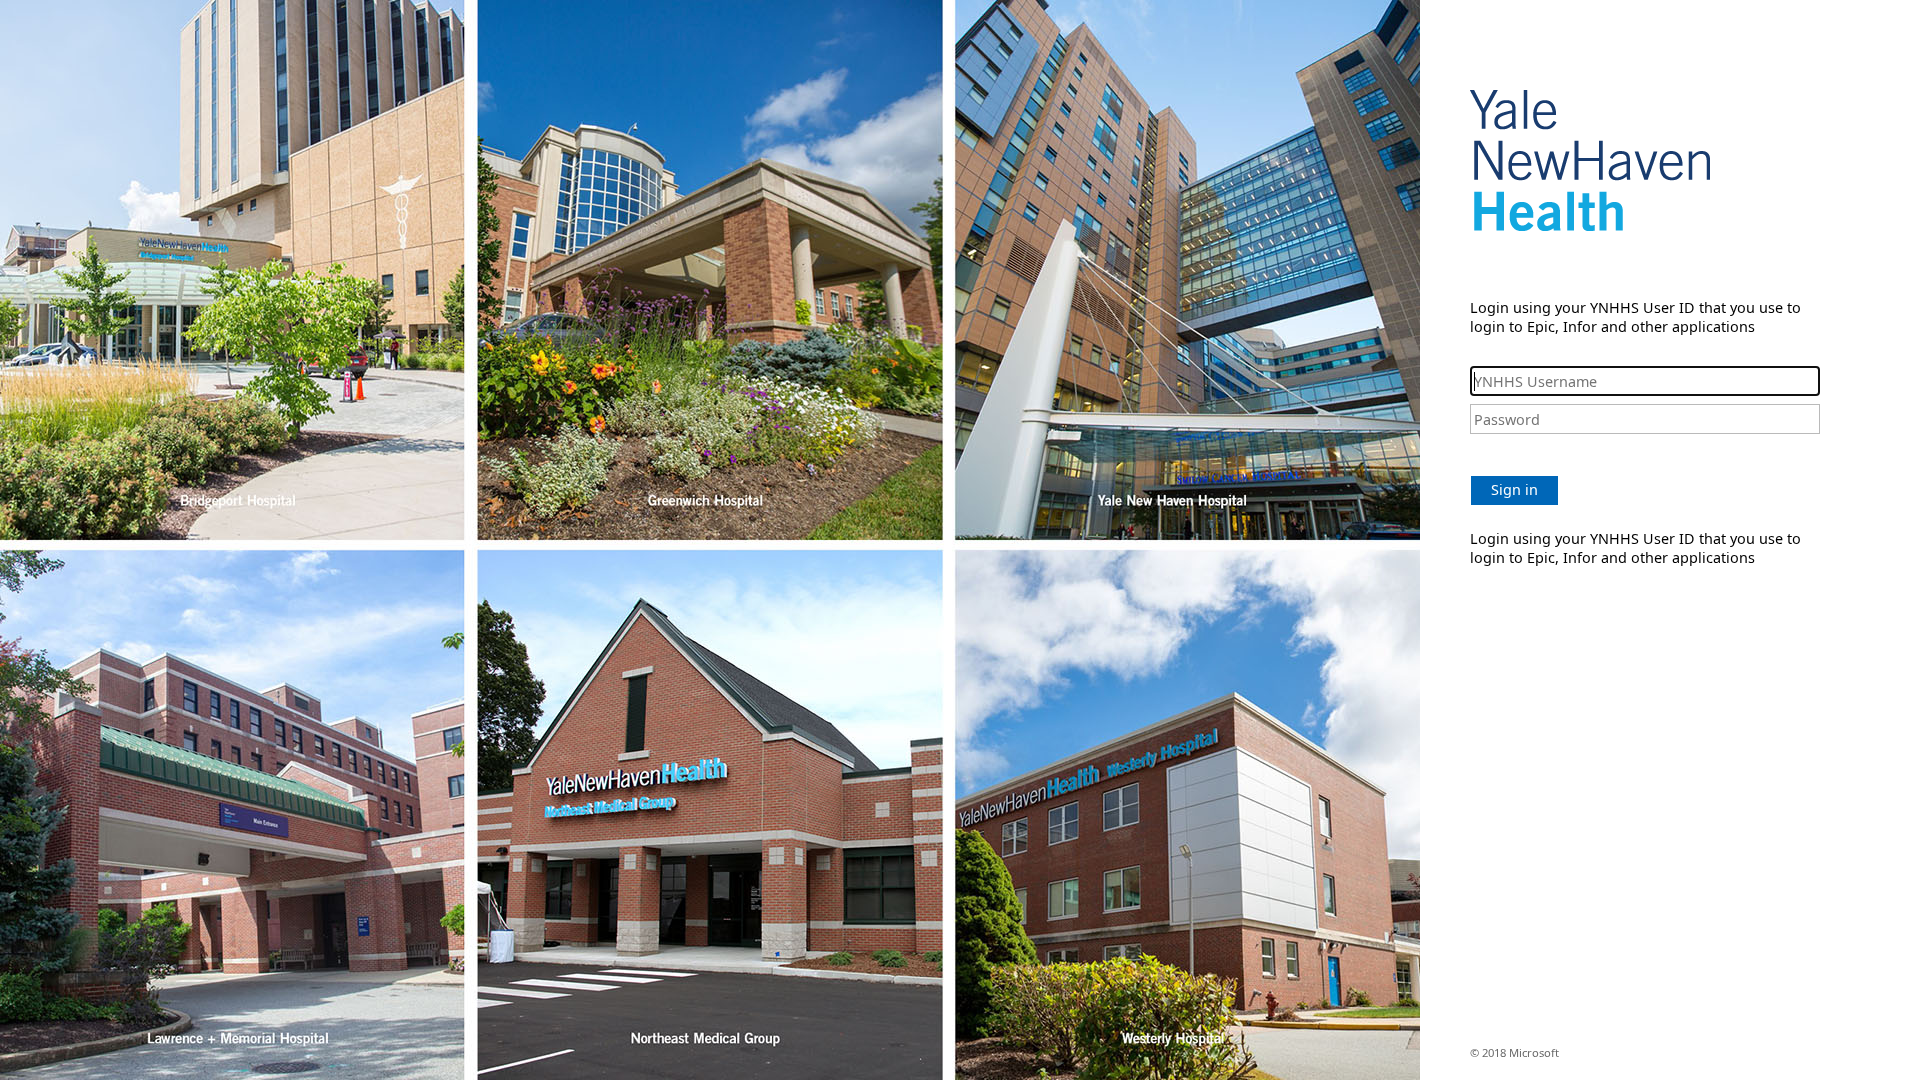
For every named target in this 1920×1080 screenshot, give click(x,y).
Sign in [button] (1514, 489)
